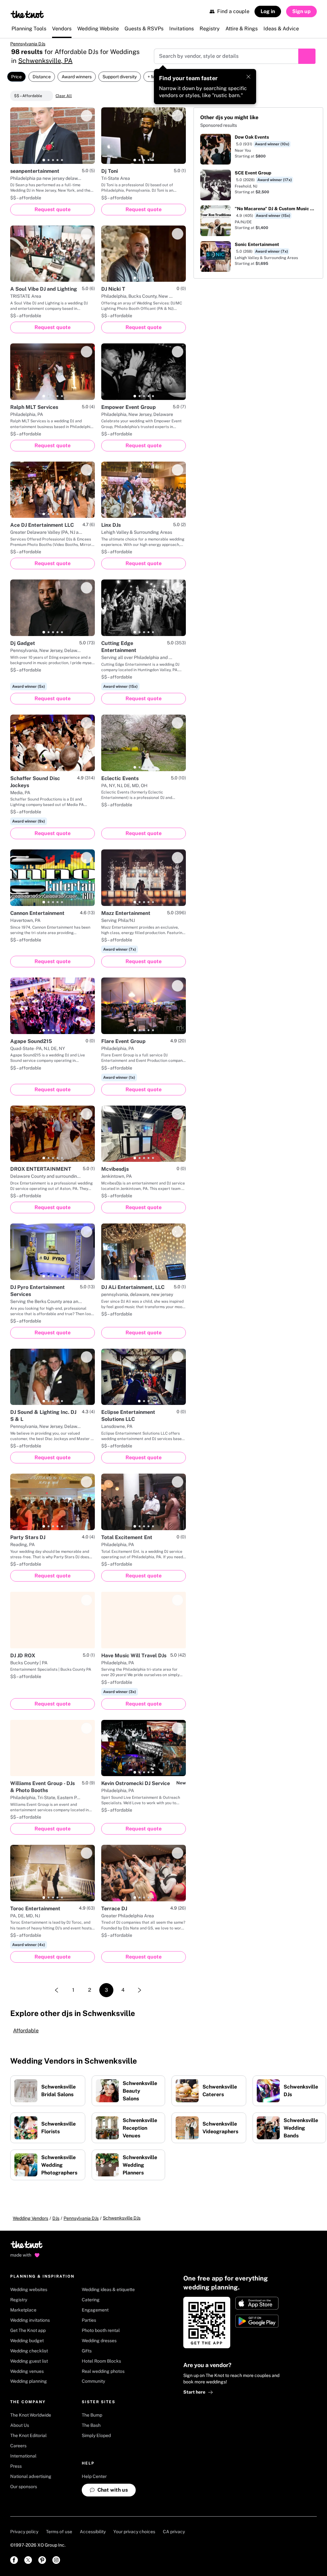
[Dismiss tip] (248, 77)
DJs (56, 2218)
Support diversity (120, 77)
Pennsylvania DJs (28, 44)
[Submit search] (307, 56)
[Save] (87, 116)
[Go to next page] (140, 1990)
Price (16, 77)
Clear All (64, 96)
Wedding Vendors (30, 2218)
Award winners (77, 77)
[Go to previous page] (57, 1990)
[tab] (44, 160)
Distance (42, 77)
